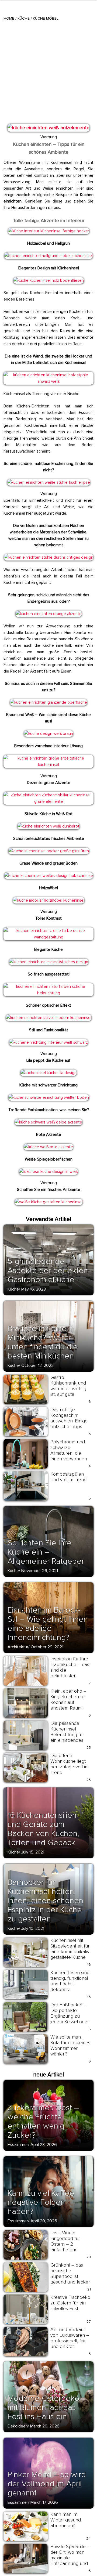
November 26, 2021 (40, 1571)
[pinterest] (11, 130)
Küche (24, 18)
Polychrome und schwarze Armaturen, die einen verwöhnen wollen (69, 1453)
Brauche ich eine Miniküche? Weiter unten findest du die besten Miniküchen (43, 1342)
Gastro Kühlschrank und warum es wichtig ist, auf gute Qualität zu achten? (70, 1389)
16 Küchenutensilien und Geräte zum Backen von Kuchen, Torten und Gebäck (43, 1829)
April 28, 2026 (44, 2145)
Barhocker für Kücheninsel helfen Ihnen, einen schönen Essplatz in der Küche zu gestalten (45, 1901)
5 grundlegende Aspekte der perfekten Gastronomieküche (48, 1271)
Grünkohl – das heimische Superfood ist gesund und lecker (70, 2273)
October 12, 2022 (37, 1365)
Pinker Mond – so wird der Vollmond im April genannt (47, 2484)
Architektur (18, 1647)
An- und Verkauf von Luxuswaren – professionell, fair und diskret (70, 2338)
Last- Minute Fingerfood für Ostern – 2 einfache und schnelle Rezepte (69, 2244)
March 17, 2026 (44, 2502)
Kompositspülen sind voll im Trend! (69, 1477)
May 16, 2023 (34, 1289)
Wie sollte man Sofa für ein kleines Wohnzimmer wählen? (70, 2045)
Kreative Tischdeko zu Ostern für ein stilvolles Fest (70, 2303)
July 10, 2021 (33, 1928)
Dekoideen (18, 2426)
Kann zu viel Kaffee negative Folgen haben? (41, 2202)
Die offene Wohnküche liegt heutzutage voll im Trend (70, 1764)
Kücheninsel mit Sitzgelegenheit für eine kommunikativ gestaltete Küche (70, 1949)
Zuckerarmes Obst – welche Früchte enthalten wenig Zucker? (43, 2121)
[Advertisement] (48, 71)
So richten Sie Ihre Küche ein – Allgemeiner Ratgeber (46, 1552)
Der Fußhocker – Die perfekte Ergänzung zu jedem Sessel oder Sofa (70, 2016)
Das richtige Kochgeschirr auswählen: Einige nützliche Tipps (69, 1418)
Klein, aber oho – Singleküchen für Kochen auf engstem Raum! (68, 1699)
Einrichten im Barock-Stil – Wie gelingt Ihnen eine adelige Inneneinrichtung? (48, 1624)
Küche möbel (46, 18)
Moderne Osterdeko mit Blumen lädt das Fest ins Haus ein (44, 2407)
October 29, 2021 (47, 1647)
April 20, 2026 (44, 2221)
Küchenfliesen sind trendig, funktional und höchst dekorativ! (70, 1981)
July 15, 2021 (33, 1852)
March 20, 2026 (45, 2426)
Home (9, 18)
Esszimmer (18, 2145)
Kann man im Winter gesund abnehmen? (66, 2520)
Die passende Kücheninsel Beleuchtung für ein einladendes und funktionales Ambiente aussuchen (68, 1740)
